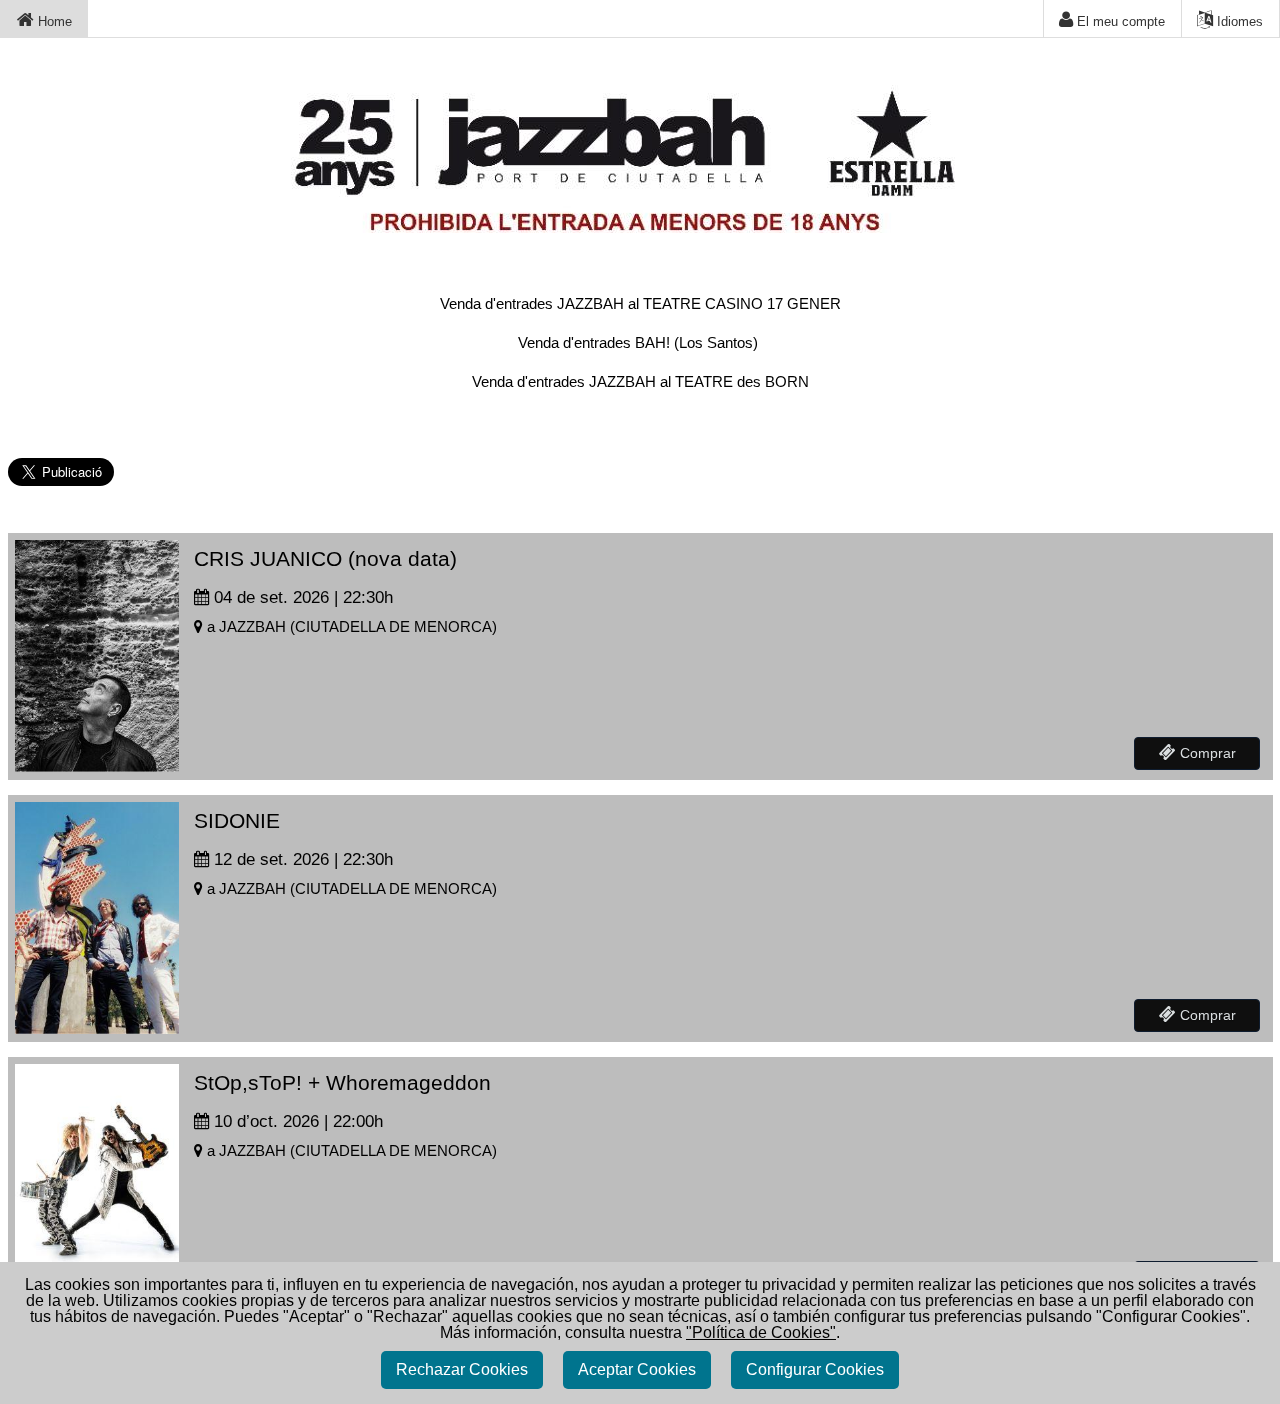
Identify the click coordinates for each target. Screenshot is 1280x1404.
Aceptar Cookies (637, 1369)
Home (53, 21)
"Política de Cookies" (761, 1332)
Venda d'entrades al (640, 303)
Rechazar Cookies (462, 1369)
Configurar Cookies (815, 1369)
